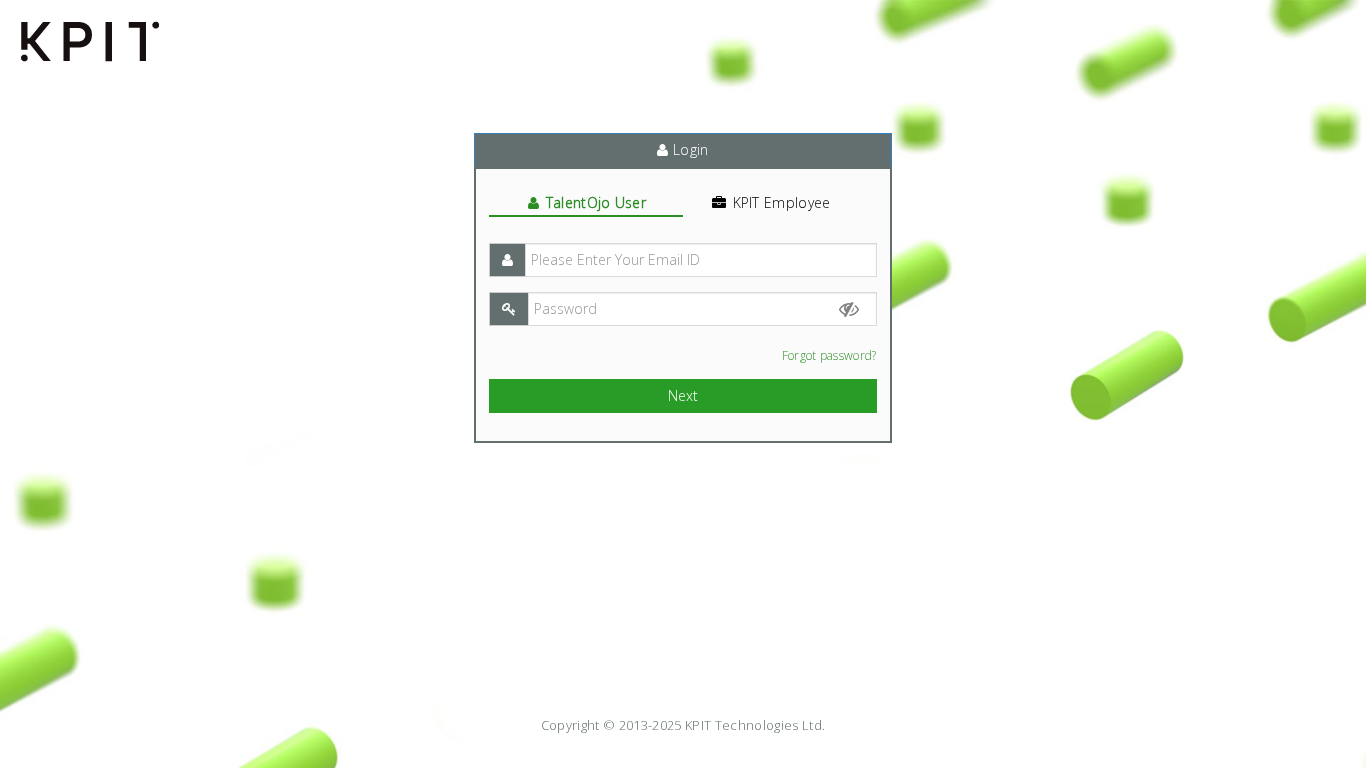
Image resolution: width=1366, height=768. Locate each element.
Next (683, 395)
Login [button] (689, 149)
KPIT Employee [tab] (782, 202)
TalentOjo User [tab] (596, 202)
